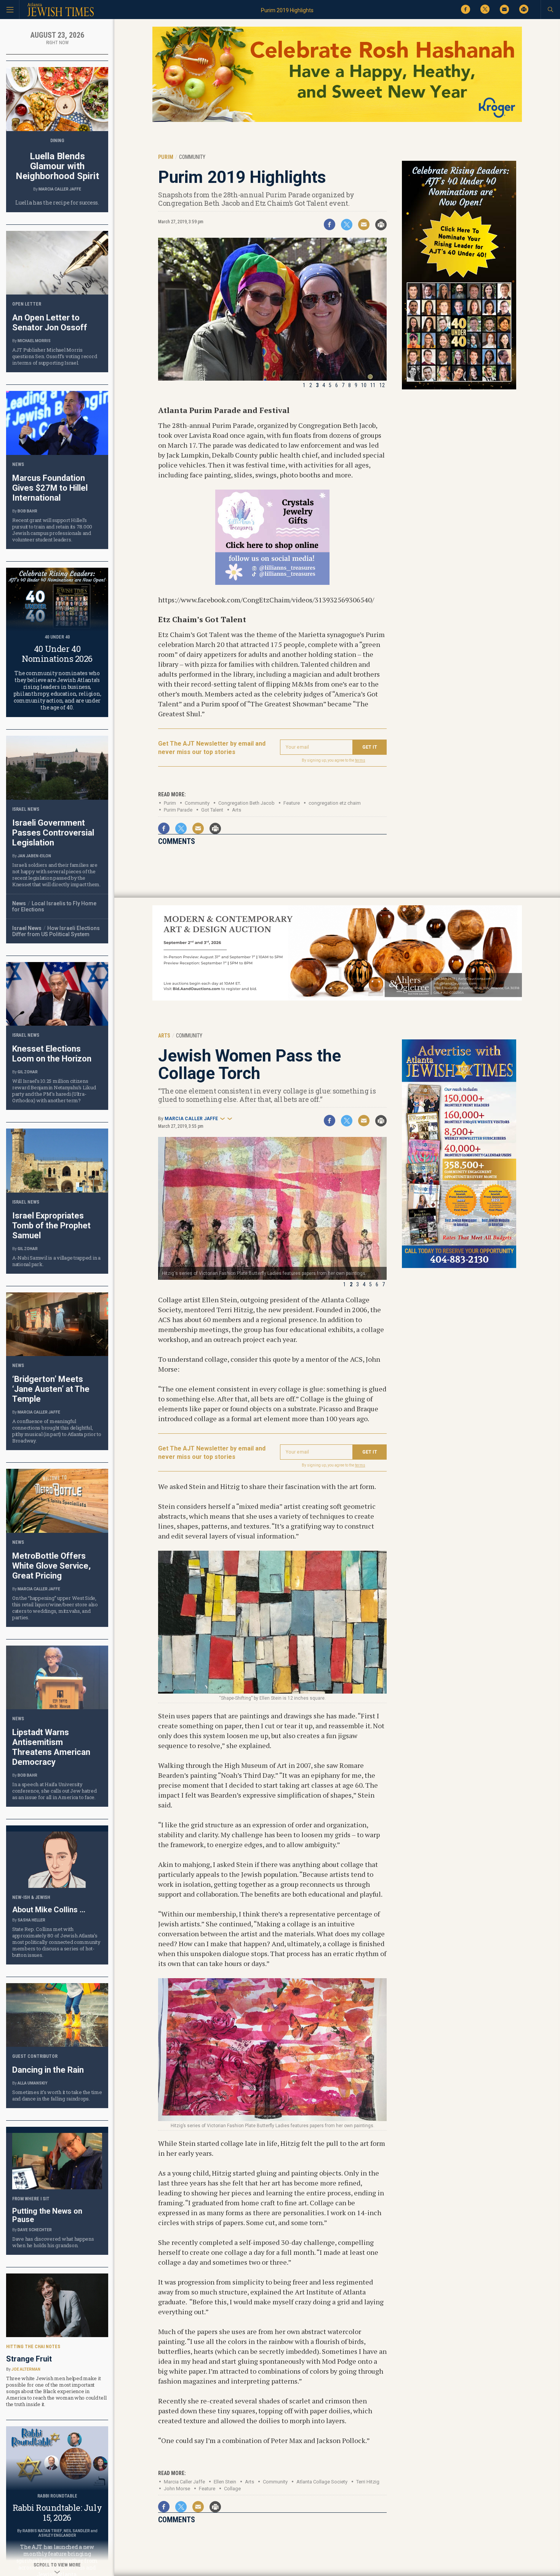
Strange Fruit (29, 2359)
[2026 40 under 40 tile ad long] (459, 388)
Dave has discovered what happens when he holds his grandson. (53, 2242)
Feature (292, 803)
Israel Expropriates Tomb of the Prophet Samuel (51, 1226)
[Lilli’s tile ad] (272, 582)
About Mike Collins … (49, 1910)
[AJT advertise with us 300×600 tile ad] (459, 1267)
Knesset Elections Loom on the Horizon (52, 1054)
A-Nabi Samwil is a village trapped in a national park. (56, 1261)
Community (275, 2482)
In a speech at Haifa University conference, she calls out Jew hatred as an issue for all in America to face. (54, 1791)
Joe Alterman (26, 2369)
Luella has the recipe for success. (57, 203)
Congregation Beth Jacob (246, 803)
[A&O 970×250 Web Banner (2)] (337, 999)
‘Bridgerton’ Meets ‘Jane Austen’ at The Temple (51, 1389)
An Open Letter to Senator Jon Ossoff (50, 323)
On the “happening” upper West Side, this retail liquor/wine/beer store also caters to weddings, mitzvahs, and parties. (55, 1608)
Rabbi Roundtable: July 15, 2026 (57, 2513)
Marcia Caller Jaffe (191, 1119)
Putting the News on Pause (47, 2215)
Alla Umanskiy (32, 2083)
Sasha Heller (31, 1920)
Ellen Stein (225, 2482)
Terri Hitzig (368, 2482)
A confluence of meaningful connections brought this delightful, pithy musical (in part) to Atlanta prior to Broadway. (57, 1431)
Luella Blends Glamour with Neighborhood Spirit (57, 166)
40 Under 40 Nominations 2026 (57, 654)
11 (373, 385)
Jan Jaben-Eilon (34, 856)
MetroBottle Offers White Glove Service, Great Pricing (51, 1566)
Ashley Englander (57, 2535)
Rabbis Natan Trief (42, 2531)
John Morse (177, 2489)
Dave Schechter (35, 2230)
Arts (237, 810)
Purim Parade (178, 810)
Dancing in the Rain (48, 2070)
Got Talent (212, 810)
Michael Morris (34, 341)
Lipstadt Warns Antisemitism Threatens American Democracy (51, 1747)
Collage (232, 2489)
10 (364, 385)
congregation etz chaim (335, 803)
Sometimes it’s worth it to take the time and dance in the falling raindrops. (57, 2095)
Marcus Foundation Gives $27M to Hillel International (50, 488)
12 (382, 385)
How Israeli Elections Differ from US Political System (56, 931)
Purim (170, 803)
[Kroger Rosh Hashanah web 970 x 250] (337, 121)
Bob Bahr (27, 511)
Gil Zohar (28, 1072)
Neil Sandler (77, 2531)
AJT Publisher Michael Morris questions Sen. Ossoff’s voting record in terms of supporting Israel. (54, 356)
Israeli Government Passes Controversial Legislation (53, 833)
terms (360, 760)
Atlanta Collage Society (322, 2482)
